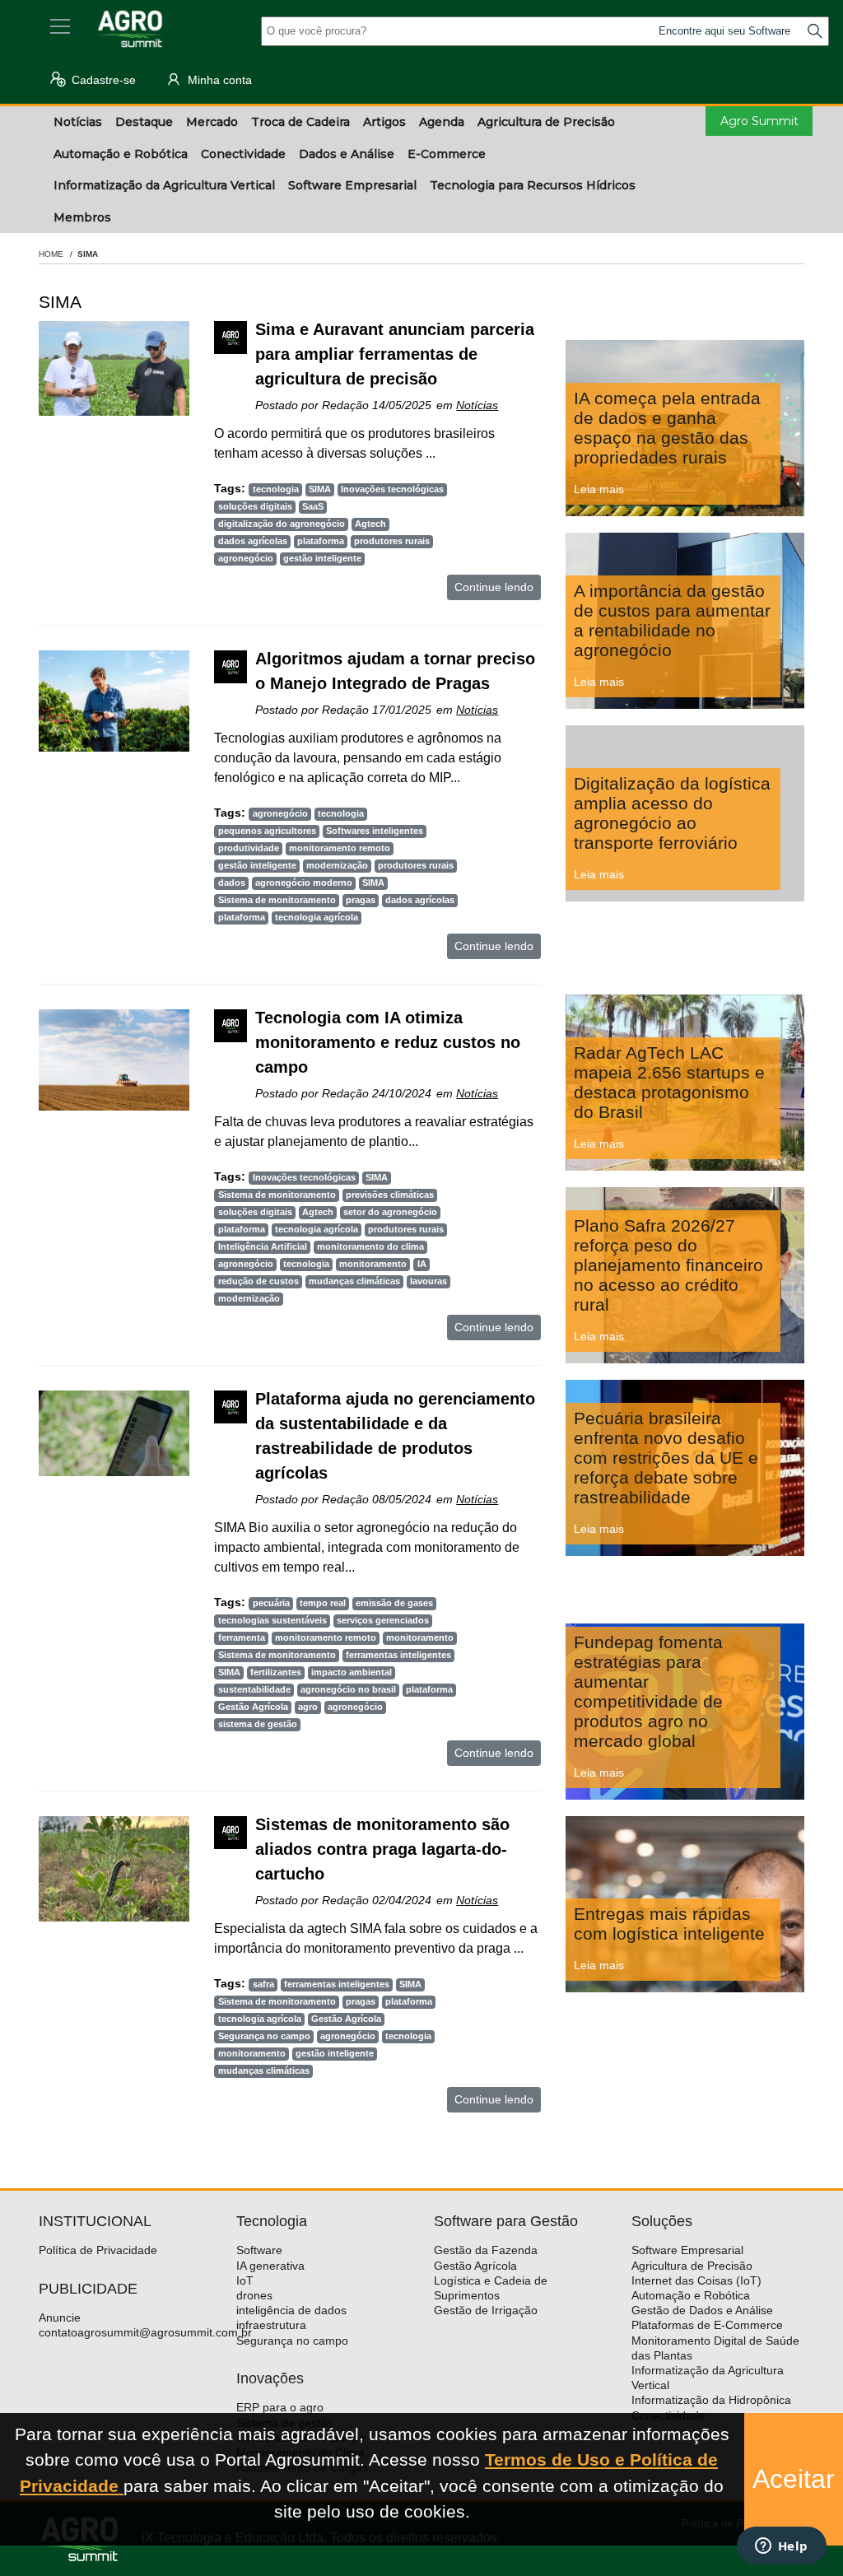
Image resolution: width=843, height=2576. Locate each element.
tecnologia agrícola (317, 917)
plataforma (321, 541)
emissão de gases (394, 1603)
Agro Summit (759, 121)
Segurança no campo (264, 2036)
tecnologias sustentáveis (272, 1620)
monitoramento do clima (370, 1246)
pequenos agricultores (267, 831)
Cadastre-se (102, 80)
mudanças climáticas (354, 1281)
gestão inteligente (322, 558)
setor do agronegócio (390, 1212)
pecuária (271, 1603)
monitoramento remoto (340, 848)
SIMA (320, 489)
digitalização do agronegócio (282, 524)
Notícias (477, 405)
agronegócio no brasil (348, 1689)
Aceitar (794, 2479)
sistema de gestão (258, 1724)
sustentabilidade (254, 1689)
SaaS (313, 506)
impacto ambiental (352, 1672)
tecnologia (276, 489)
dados (232, 883)
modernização (337, 865)
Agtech (370, 524)
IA (422, 1264)
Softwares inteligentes (375, 831)
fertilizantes (276, 1672)
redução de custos (258, 1281)
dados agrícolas (253, 541)
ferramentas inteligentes (398, 1655)
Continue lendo (494, 587)
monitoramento (373, 1264)
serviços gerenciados (383, 1620)
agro (308, 1707)
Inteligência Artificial (263, 1246)
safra (263, 1984)
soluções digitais (255, 506)
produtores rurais (392, 541)
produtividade (249, 848)
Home (51, 254)
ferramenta (242, 1637)
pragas (361, 900)
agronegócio (246, 558)
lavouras (428, 1281)
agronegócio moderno (304, 883)
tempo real (323, 1603)
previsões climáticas (390, 1195)
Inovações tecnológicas (392, 489)
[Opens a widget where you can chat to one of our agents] (781, 2547)
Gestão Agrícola (253, 1707)
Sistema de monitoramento (277, 900)
